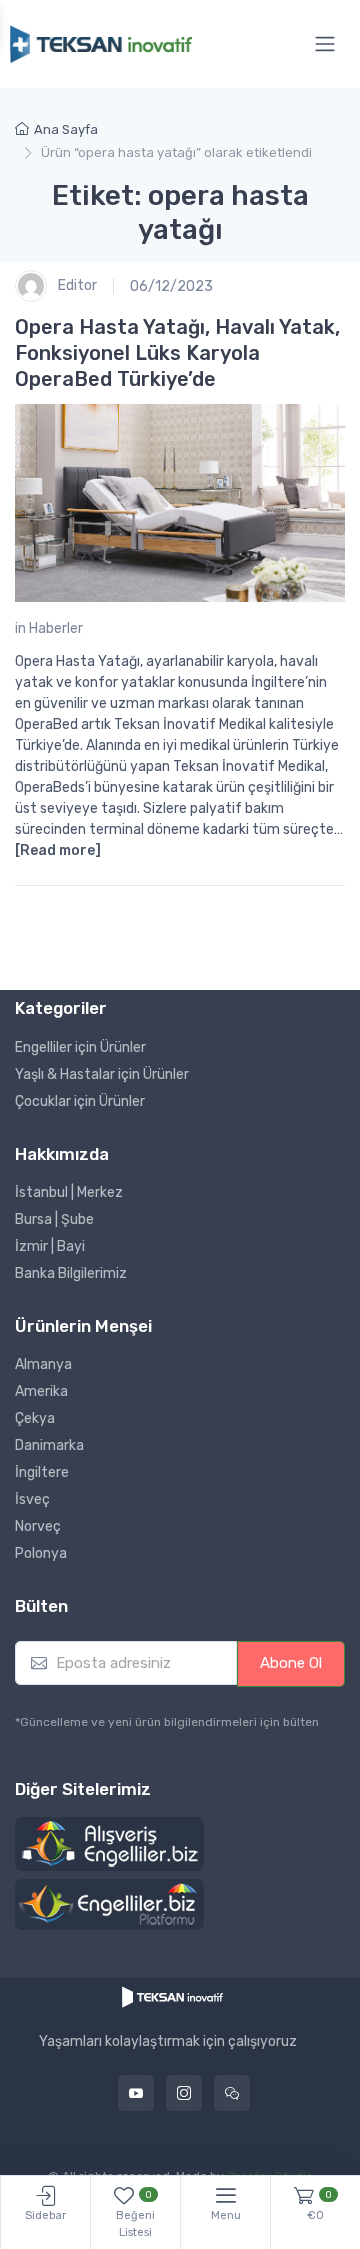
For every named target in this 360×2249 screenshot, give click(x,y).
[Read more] (58, 850)
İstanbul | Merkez (69, 1192)
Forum (232, 2093)
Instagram (184, 2093)
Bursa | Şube (54, 1219)
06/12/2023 (171, 286)
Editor (76, 285)
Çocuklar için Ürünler (80, 1101)
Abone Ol (291, 1663)
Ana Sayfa (66, 129)
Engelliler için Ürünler (80, 1047)
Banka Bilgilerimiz (71, 1273)
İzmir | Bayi (50, 1246)
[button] (109, 1844)
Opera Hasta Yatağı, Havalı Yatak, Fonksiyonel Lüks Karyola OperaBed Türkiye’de (177, 353)
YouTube (136, 2093)
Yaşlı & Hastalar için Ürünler (102, 1074)
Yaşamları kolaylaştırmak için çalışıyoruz (168, 2042)
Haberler (56, 628)
